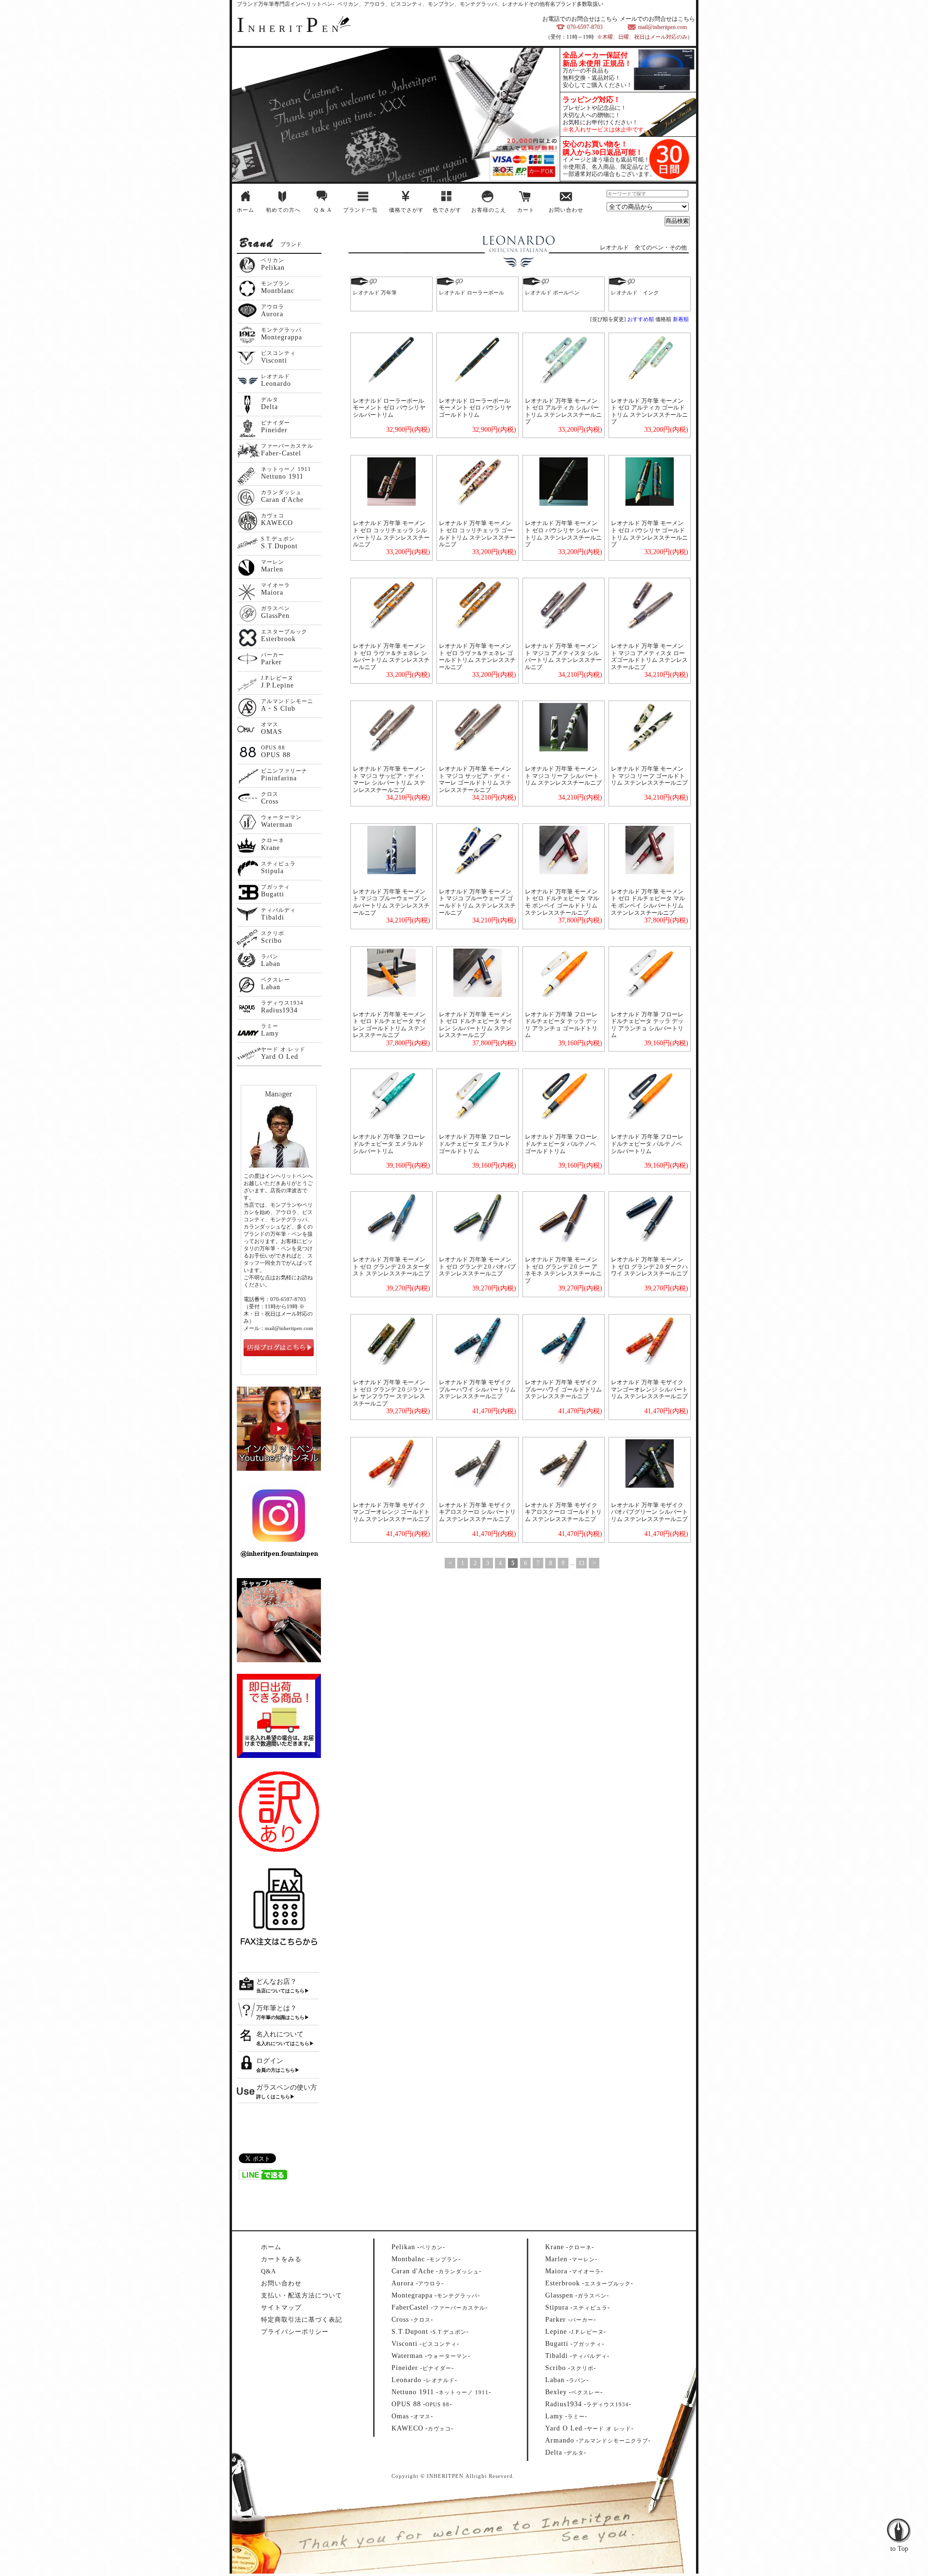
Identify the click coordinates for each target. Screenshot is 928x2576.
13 (581, 1563)
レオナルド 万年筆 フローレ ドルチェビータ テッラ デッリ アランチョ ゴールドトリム (561, 1025)
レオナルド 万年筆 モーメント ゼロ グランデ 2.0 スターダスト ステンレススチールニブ (391, 1266)
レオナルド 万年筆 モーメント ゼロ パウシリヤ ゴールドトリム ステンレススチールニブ (649, 534)
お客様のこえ (489, 210)
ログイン (270, 2061)
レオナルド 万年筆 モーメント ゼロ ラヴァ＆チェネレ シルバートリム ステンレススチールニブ (391, 657)
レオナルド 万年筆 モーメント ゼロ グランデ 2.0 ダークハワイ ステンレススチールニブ (649, 1266)
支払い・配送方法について (302, 2295)
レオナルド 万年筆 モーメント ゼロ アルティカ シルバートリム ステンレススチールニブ (563, 411)
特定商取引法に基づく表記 (302, 2320)
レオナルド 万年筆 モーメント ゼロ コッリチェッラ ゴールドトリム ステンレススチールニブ (477, 534)
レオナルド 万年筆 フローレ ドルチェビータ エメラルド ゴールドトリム (475, 1144)
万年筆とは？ (276, 2008)
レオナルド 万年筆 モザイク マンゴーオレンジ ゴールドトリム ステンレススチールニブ (391, 1512)
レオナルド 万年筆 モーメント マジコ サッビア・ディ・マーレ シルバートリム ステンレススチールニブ (389, 779)
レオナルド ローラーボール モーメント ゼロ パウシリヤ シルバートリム (389, 408)
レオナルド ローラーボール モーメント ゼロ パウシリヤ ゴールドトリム (475, 408)
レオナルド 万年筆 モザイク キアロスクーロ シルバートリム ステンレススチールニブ (477, 1512)
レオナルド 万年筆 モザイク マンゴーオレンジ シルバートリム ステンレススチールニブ (649, 1389)
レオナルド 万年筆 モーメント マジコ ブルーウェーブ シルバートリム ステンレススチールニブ (391, 902)
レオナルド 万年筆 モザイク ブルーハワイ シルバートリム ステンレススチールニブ (477, 1389)
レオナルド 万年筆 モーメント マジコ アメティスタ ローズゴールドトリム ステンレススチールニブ (649, 657)
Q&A (268, 2271)
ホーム (246, 210)
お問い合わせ (566, 210)
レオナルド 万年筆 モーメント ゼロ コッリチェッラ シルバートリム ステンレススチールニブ (391, 534)
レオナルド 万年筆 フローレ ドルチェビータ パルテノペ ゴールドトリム (561, 1144)
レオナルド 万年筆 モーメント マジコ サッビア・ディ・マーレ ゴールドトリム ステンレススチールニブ (475, 779)
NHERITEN (290, 29)
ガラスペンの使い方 (287, 2087)
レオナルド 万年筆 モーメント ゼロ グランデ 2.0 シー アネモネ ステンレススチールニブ (563, 1270)
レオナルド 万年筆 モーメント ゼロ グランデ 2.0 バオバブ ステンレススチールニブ (477, 1266)
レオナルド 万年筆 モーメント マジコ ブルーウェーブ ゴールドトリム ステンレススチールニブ (477, 902)
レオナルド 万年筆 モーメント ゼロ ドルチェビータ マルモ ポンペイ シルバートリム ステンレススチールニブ (648, 902)
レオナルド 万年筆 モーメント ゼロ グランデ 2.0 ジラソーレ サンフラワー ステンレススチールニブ (391, 1393)
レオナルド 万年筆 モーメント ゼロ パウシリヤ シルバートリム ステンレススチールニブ (563, 534)
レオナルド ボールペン (552, 293)
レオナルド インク (635, 293)
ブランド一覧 (361, 210)
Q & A (323, 210)
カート (526, 210)
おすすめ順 (641, 319)
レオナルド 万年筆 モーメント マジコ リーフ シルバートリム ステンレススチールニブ (563, 776)
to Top (899, 2510)
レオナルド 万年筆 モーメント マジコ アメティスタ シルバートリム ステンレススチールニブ (563, 657)
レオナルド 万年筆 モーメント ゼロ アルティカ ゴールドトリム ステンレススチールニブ (649, 411)
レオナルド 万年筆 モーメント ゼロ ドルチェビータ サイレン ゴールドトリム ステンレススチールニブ (390, 1025)
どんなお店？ (276, 1982)
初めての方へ (283, 210)
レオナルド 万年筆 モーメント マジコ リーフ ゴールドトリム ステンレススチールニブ (649, 776)
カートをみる (281, 2259)
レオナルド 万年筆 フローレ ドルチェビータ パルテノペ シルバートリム (647, 1144)
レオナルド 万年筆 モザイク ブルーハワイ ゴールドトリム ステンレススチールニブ (563, 1389)
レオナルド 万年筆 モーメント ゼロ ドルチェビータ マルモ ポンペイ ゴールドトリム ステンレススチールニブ (562, 902)
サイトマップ (281, 2307)
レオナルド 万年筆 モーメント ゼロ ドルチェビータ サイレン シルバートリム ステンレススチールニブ (476, 1025)
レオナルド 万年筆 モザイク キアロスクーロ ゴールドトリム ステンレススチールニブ (563, 1512)
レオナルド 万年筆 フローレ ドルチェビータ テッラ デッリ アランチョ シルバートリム (647, 1025)
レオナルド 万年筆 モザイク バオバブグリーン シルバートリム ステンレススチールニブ (649, 1512)
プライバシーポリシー (295, 2332)
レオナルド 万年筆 (375, 293)
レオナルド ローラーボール (471, 293)
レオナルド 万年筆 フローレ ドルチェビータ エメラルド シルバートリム (389, 1144)
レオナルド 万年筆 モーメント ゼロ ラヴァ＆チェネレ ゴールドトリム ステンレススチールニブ (477, 657)
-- (418, 2247)
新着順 (681, 319)
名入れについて (280, 2034)
